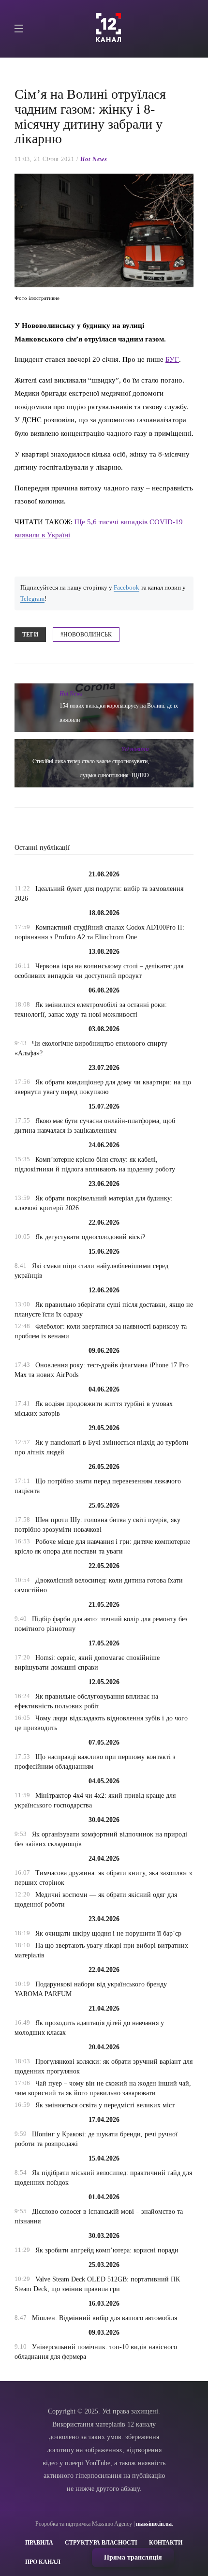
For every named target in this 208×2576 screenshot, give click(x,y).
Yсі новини (135, 749)
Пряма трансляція (133, 2557)
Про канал (43, 2562)
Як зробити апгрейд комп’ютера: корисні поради (107, 2250)
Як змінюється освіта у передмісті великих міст (105, 2105)
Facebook (126, 588)
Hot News (94, 159)
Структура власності (101, 2543)
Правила (39, 2543)
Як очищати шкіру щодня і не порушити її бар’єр (108, 1933)
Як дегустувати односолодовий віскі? (90, 1237)
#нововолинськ (86, 635)
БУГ (172, 359)
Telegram (32, 599)
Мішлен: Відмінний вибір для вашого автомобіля (104, 2318)
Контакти (166, 2543)
